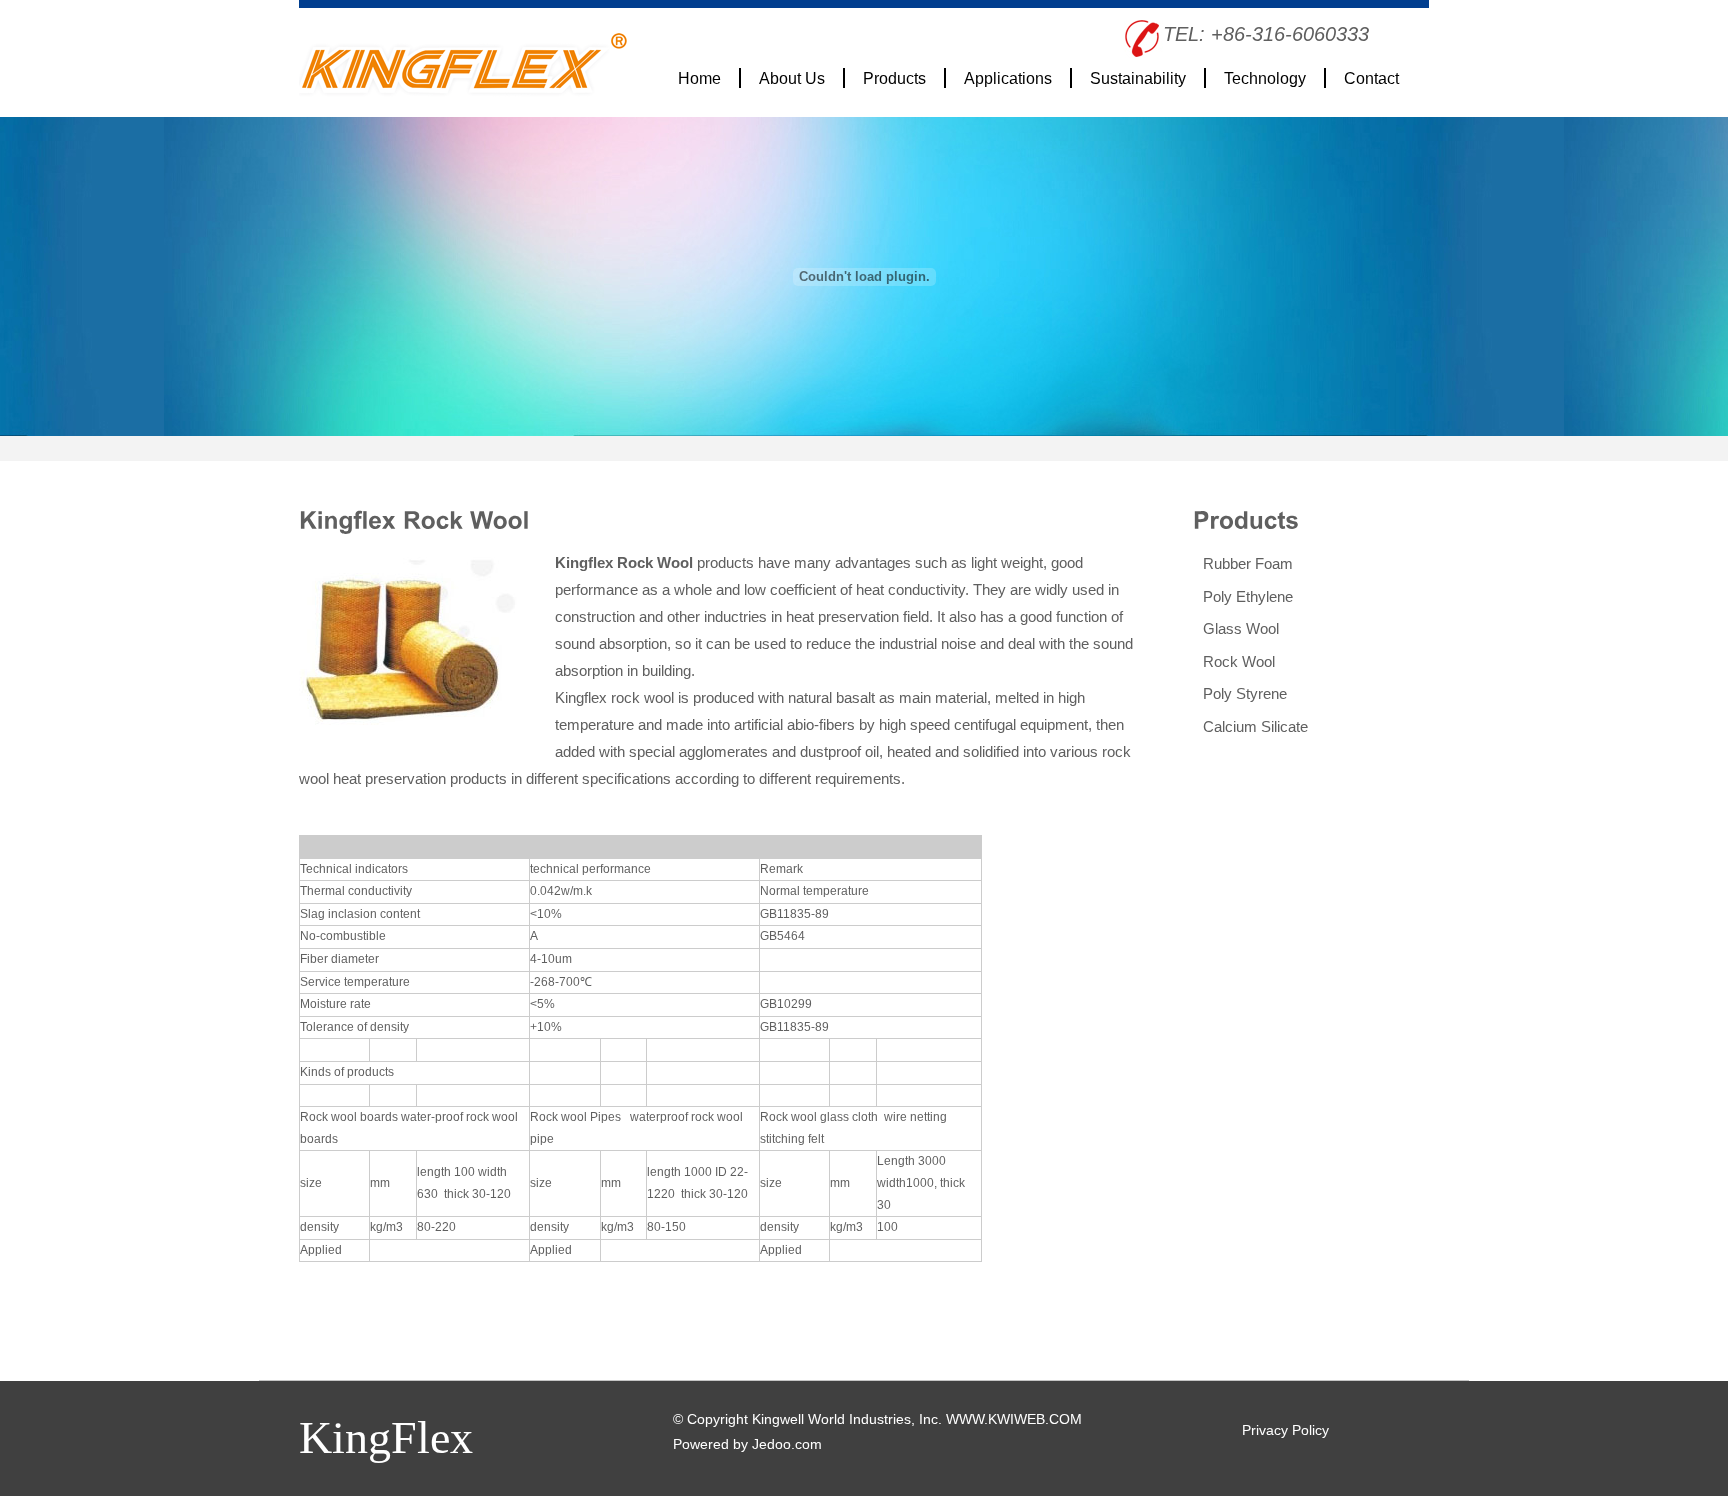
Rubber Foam (1248, 563)
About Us (792, 78)
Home (699, 78)
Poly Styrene (1245, 693)
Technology (1265, 78)
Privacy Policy (1285, 1430)
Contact (1371, 78)
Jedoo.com (787, 1444)
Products (894, 78)
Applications (1008, 78)
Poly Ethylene (1248, 596)
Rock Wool (1239, 661)
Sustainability (1138, 78)
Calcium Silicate (1255, 726)
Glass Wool (1241, 628)
